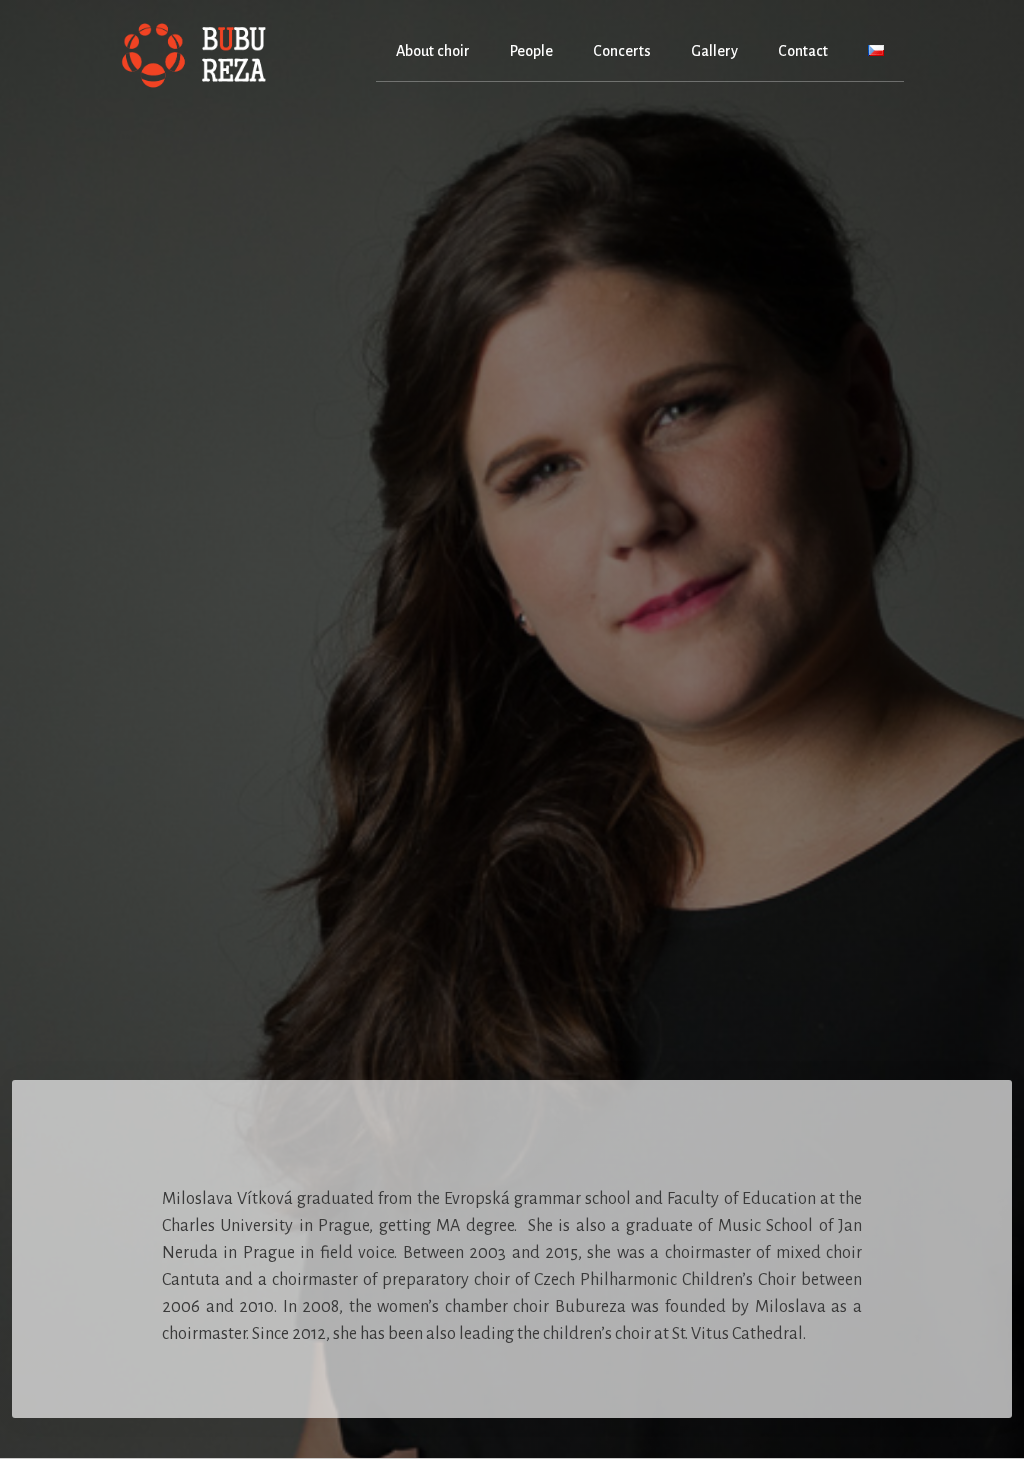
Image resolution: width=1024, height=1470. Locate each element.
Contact (803, 51)
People (531, 51)
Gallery (714, 51)
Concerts (622, 51)
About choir (433, 51)
